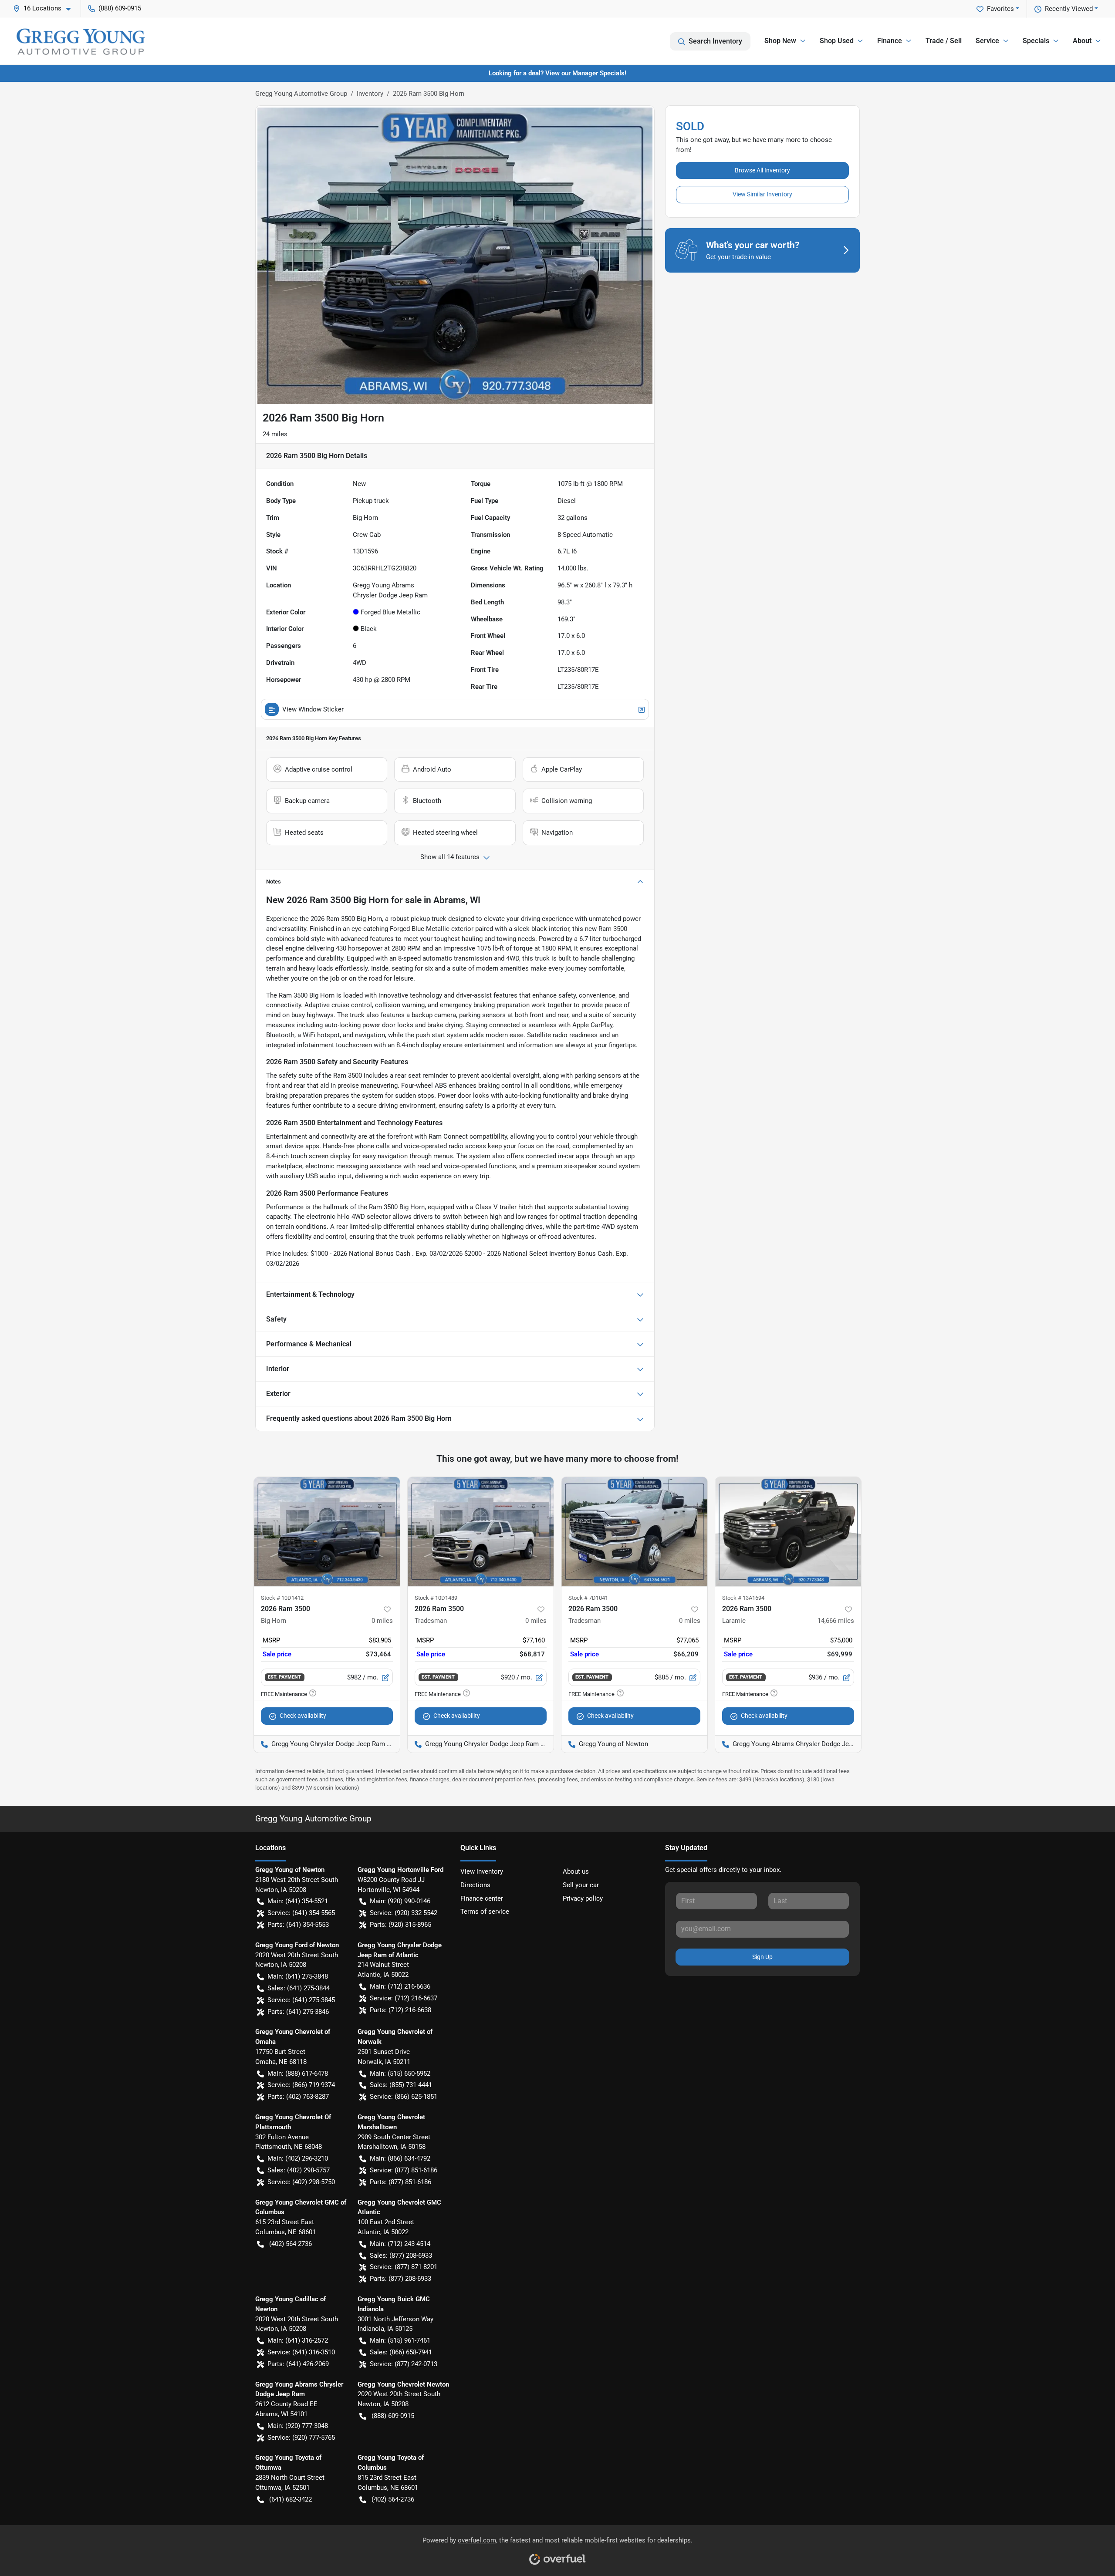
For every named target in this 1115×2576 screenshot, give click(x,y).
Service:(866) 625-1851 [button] (404, 2097)
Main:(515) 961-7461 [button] (400, 2340)
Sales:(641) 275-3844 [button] (299, 1988)
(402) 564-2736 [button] (291, 2244)
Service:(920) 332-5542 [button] (404, 1913)
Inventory (370, 94)
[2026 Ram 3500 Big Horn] (327, 1532)
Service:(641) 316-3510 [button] (301, 2352)
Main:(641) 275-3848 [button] (298, 1976)
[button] (45, 8)
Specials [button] (1036, 41)
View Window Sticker (313, 709)
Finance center (482, 1898)
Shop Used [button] (837, 41)
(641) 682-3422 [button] (291, 2499)
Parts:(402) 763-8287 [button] (298, 2097)
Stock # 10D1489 (436, 1598)
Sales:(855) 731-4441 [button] (401, 2085)
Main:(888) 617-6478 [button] (298, 2074)
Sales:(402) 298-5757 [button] (299, 2170)
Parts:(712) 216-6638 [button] (400, 2010)
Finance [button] (890, 41)
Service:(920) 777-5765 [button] (301, 2438)
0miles (382, 1621)
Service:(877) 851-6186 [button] (404, 2170)
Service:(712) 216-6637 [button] (404, 1998)
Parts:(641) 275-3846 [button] (298, 2012)
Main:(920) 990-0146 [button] (400, 1901)
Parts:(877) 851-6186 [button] (400, 2182)
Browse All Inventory (762, 170)
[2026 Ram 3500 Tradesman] (481, 1532)
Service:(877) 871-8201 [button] (404, 2267)
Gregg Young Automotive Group (301, 94)
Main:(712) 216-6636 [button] (400, 1986)
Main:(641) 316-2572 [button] (298, 2340)
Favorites (1000, 9)
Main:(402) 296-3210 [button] (298, 2158)
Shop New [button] (780, 41)
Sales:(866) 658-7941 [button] (401, 2352)
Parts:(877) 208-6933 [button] (400, 2279)
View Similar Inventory (762, 194)
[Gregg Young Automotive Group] (81, 41)
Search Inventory (715, 41)
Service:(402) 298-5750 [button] (301, 2182)
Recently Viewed (1069, 9)
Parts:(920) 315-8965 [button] (400, 1925)
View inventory (482, 1871)
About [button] (1082, 41)
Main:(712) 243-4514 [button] (400, 2244)
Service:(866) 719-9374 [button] (301, 2085)
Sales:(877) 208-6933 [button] (401, 2256)
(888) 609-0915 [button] (120, 8)
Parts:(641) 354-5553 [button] (298, 1925)
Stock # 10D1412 (282, 1598)
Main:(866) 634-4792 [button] (400, 2158)
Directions (475, 1885)
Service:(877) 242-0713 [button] (404, 2364)
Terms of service (485, 1912)
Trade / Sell (944, 41)
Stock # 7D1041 (588, 1598)
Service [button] (987, 41)
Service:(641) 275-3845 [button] (301, 2000)
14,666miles (836, 1621)
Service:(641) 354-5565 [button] (301, 1913)
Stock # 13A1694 (743, 1598)
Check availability (303, 1716)
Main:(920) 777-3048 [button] (298, 2426)
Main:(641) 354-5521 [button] (298, 1901)
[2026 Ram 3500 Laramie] (788, 1532)
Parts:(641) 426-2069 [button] (298, 2364)
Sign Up (762, 1957)
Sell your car (581, 1885)
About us (576, 1871)
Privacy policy (583, 1898)
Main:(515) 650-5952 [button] (400, 2074)
